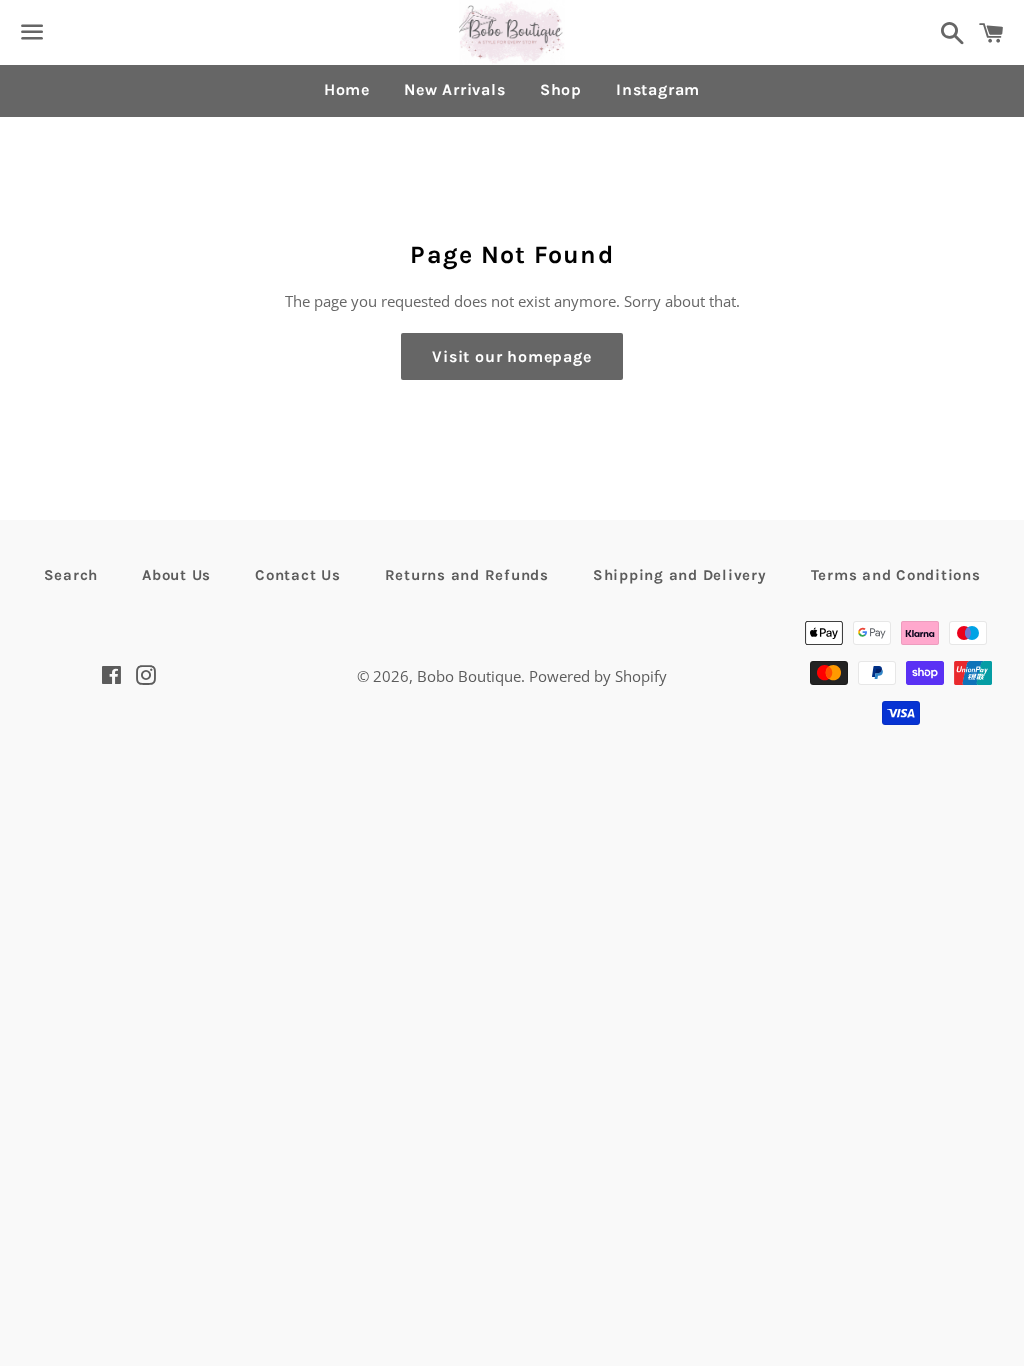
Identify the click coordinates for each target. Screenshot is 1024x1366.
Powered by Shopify (598, 676)
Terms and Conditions (896, 575)
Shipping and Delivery (680, 575)
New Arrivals (455, 89)
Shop (561, 89)
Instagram (658, 89)
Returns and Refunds (467, 575)
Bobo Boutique (469, 676)
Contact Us (298, 575)
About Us (176, 575)
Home (347, 89)
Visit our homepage (511, 356)
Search (71, 575)
